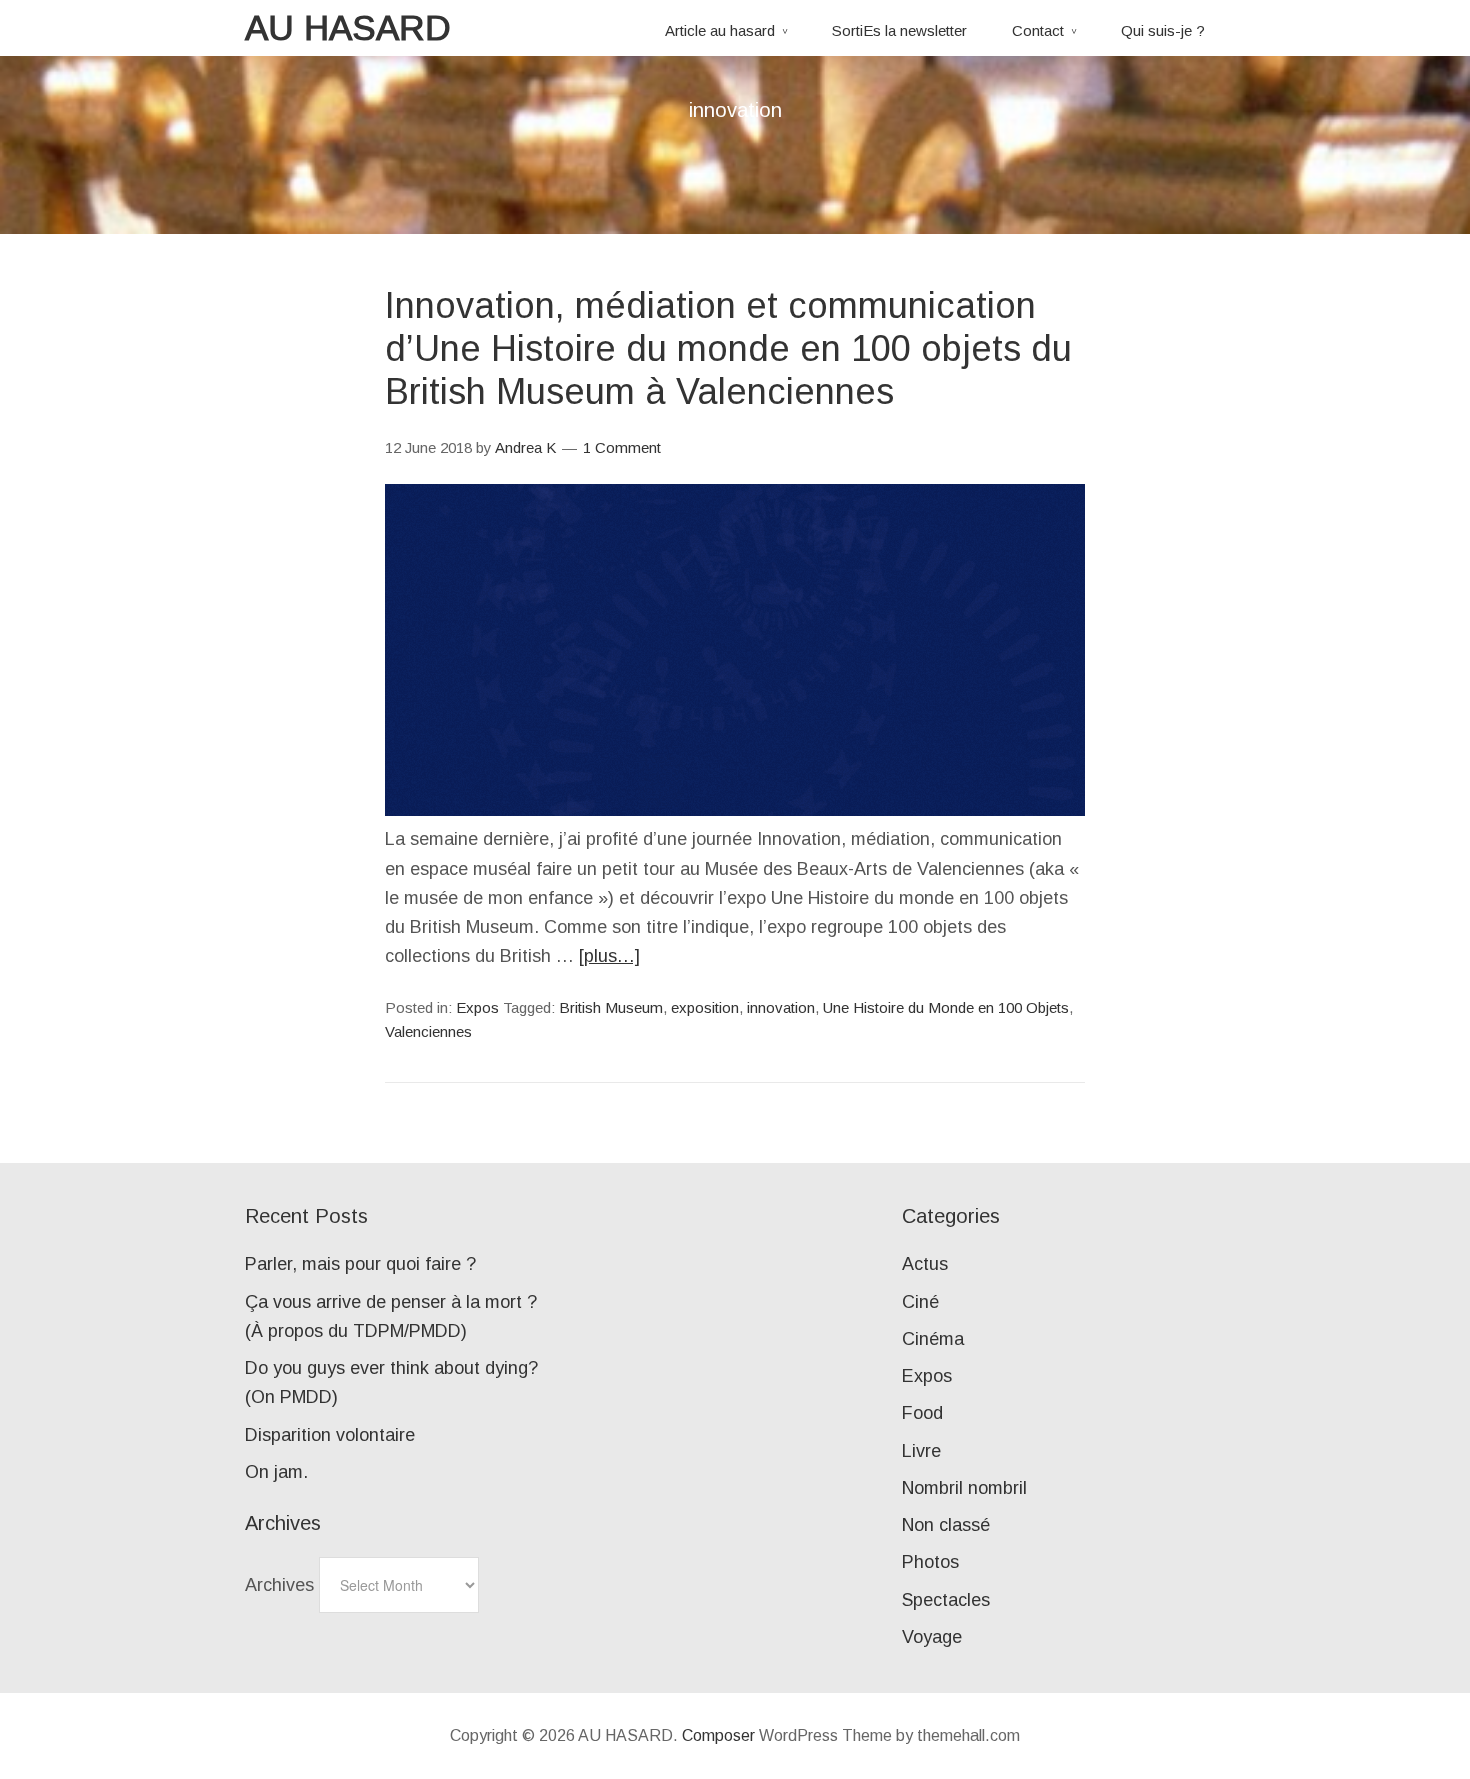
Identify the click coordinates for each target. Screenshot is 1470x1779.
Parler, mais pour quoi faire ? (360, 1264)
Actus (925, 1264)
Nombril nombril (964, 1488)
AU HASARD (348, 27)
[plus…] (609, 956)
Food (922, 1413)
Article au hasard (720, 30)
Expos (477, 1007)
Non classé (946, 1525)
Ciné (920, 1302)
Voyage (932, 1637)
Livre (921, 1451)
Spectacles (946, 1600)
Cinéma (933, 1339)
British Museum (611, 1007)
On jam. (276, 1472)
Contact (1038, 30)
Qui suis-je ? (1163, 30)
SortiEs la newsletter (899, 30)
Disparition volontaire (330, 1435)
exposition (705, 1007)
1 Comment (622, 447)
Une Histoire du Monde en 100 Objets (946, 1007)
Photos (930, 1562)
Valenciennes (428, 1031)
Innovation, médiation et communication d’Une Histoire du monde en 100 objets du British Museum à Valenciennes (728, 348)
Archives (279, 1585)
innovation (781, 1007)
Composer (718, 1735)
